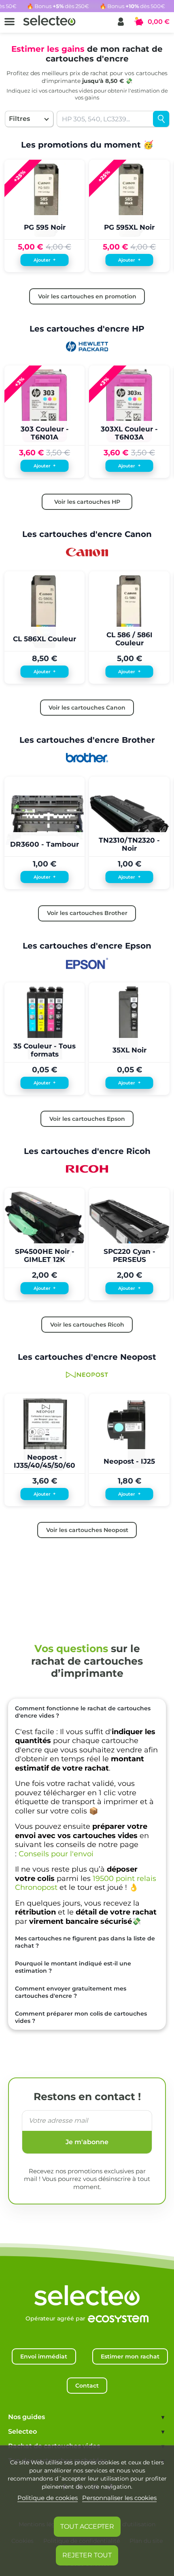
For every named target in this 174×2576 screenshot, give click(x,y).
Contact (87, 2386)
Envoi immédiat (44, 2356)
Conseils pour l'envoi (56, 1854)
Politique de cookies (48, 2498)
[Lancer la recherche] (161, 119)
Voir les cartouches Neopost (87, 1530)
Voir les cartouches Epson (87, 1119)
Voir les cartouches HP (87, 502)
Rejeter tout (87, 2555)
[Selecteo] (87, 2287)
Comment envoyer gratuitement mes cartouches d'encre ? (71, 1992)
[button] (121, 22)
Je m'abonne (87, 2142)
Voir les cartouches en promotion (87, 296)
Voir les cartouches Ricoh (87, 1325)
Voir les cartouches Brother (87, 913)
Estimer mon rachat (130, 2356)
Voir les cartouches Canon (87, 708)
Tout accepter (87, 2526)
